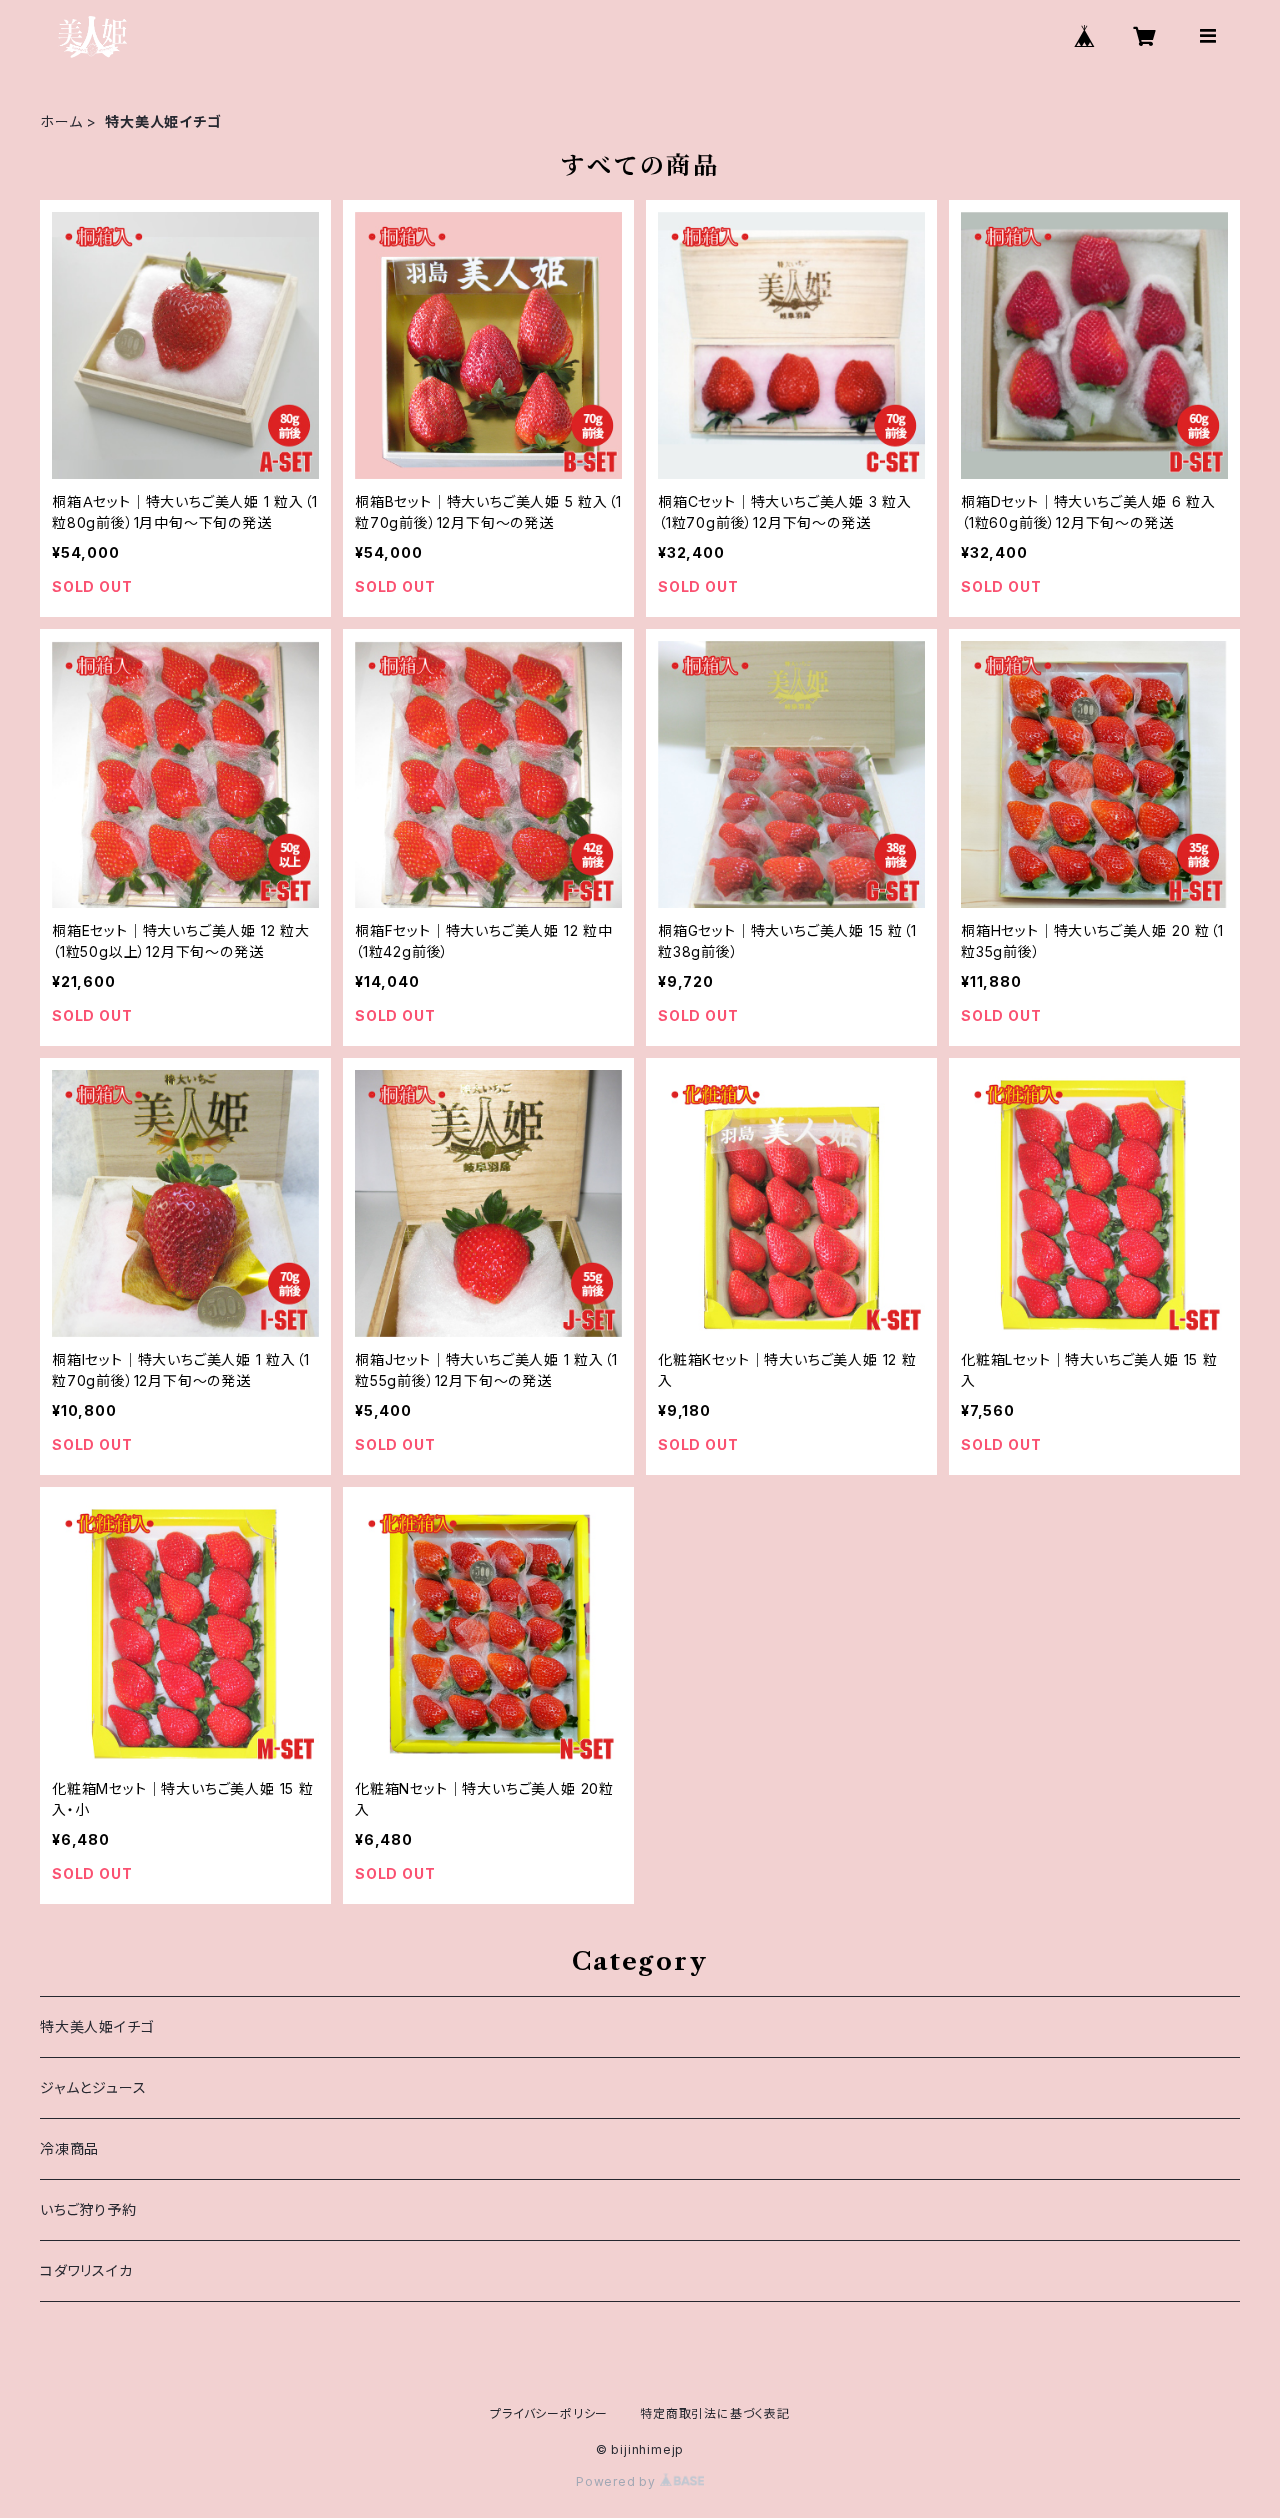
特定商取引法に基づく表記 (715, 2413)
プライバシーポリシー (549, 2413)
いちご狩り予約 (88, 2209)
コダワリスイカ (86, 2270)
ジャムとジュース (93, 2087)
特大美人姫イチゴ (97, 2026)
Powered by (618, 2481)
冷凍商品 (69, 2148)
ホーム (61, 121)
